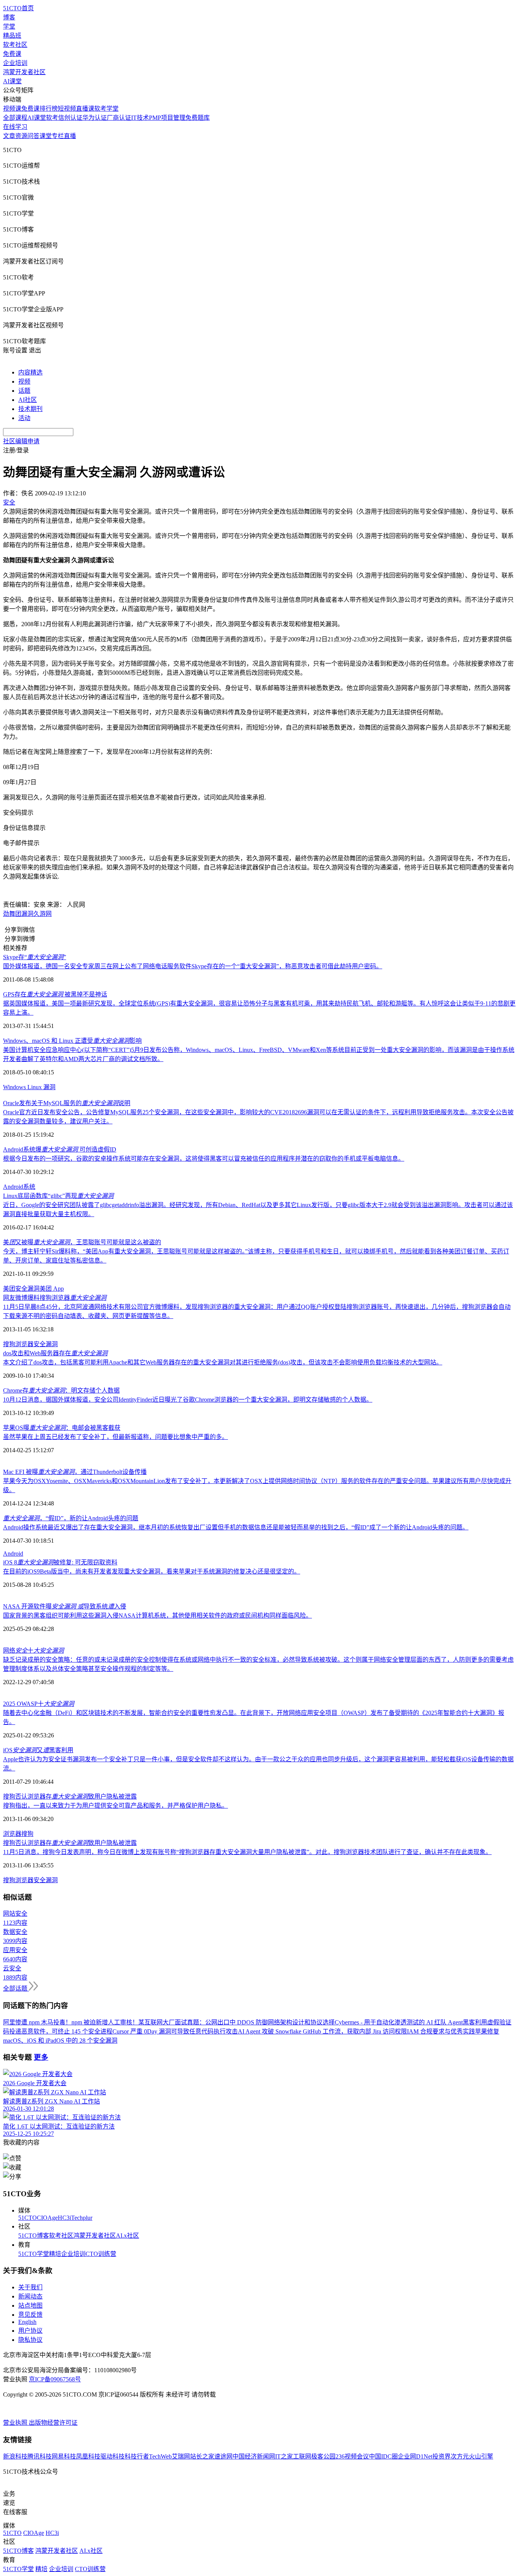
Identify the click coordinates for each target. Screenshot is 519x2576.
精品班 (12, 36)
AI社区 (28, 400)
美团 (9, 1289)
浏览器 (12, 1834)
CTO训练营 (101, 2254)
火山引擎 (481, 2456)
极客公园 (323, 2456)
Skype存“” (35, 957)
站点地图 (30, 2306)
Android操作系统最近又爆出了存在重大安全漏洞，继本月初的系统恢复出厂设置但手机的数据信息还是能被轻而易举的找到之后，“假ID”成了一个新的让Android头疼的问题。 (236, 1527)
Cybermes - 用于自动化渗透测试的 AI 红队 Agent (399, 2022)
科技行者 (137, 2456)
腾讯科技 (40, 2456)
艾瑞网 (181, 2456)
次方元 (460, 2456)
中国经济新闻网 (254, 2456)
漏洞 (27, 914)
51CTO (28, 2218)
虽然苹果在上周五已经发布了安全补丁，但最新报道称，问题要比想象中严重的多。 (116, 1437)
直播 (70, 136)
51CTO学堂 (34, 2254)
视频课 (12, 109)
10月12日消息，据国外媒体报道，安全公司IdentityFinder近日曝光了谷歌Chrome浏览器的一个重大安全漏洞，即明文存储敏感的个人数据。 (188, 1400)
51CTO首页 (18, 8)
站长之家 (202, 2456)
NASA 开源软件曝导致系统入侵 (65, 1606)
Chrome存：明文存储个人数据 (61, 1390)
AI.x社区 (127, 2236)
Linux (35, 1087)
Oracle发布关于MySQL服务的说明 (67, 1103)
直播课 (85, 109)
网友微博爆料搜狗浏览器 (55, 1298)
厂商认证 (119, 118)
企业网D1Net (415, 2456)
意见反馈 (30, 2315)
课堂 (46, 136)
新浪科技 (15, 2456)
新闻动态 (30, 2296)
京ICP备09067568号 (55, 2379)
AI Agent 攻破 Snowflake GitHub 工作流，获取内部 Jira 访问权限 (322, 2031)
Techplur (82, 2218)
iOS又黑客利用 (38, 1750)
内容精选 (30, 372)
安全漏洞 (27, 1289)
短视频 (67, 109)
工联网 (302, 2456)
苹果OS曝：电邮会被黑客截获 (62, 1428)
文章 (9, 136)
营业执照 (16, 2423)
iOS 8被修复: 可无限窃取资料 (60, 1562)
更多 (41, 2057)
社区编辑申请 (21, 441)
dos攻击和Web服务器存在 (55, 1353)
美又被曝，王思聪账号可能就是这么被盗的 (82, 1242)
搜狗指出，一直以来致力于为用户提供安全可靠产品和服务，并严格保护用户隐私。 (116, 1806)
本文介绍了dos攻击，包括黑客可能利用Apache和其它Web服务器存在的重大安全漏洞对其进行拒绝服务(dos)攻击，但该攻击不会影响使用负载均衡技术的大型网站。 (223, 1362)
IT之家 (284, 2456)
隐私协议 (30, 2340)
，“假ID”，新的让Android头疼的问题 (71, 1518)
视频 (24, 381)
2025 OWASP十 (39, 1704)
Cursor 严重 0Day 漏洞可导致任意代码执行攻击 (175, 2031)
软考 (52, 118)
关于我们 (30, 2287)
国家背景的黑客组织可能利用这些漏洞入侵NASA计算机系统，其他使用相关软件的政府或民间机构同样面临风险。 (157, 1616)
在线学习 (15, 127)
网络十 (33, 1650)
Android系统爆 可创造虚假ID (60, 1149)
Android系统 (19, 1187)
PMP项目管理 (167, 118)
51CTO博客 (34, 2236)
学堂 (9, 26)
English (27, 2322)
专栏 (58, 136)
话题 (24, 391)
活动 (24, 418)
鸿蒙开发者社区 (24, 72)
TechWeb (160, 2456)
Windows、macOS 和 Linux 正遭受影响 (72, 1041)
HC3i (64, 2218)
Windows (15, 1087)
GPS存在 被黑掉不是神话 (55, 994)
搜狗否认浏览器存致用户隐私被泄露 (70, 1796)
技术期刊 (30, 409)
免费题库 (198, 118)
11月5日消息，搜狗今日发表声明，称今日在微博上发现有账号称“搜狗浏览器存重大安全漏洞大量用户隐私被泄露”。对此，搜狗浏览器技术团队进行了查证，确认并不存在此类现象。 (247, 1852)
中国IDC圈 (383, 2456)
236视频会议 (352, 2456)
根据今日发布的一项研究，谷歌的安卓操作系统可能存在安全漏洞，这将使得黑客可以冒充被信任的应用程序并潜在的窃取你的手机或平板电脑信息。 (204, 1159)
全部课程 (15, 118)
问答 (33, 136)
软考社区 (15, 45)
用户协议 (30, 2331)
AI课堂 (12, 81)
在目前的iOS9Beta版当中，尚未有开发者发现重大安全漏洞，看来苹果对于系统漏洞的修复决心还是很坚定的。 (152, 1571)
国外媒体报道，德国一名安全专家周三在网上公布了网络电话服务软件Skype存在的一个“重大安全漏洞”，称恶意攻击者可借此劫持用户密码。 (193, 966)
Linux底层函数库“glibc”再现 (58, 1196)
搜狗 (27, 1834)
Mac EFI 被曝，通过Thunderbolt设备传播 (75, 1472)
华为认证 (95, 118)
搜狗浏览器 (18, 1344)
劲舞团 (12, 914)
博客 (9, 17)
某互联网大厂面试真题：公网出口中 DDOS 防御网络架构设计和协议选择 (237, 2022)
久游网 (43, 914)
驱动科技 (112, 2456)
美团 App (52, 1289)
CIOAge (47, 2218)
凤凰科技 (88, 2456)
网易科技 (64, 2456)
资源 (21, 136)
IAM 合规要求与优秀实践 (441, 2031)
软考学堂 (106, 109)
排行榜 (49, 109)
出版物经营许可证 (53, 2423)
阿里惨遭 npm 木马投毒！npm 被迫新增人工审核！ (71, 2022)
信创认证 (70, 118)
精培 (55, 2254)
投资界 (441, 2456)
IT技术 (140, 118)
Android (13, 1554)
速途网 (223, 2456)
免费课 (12, 54)
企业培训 (15, 63)
